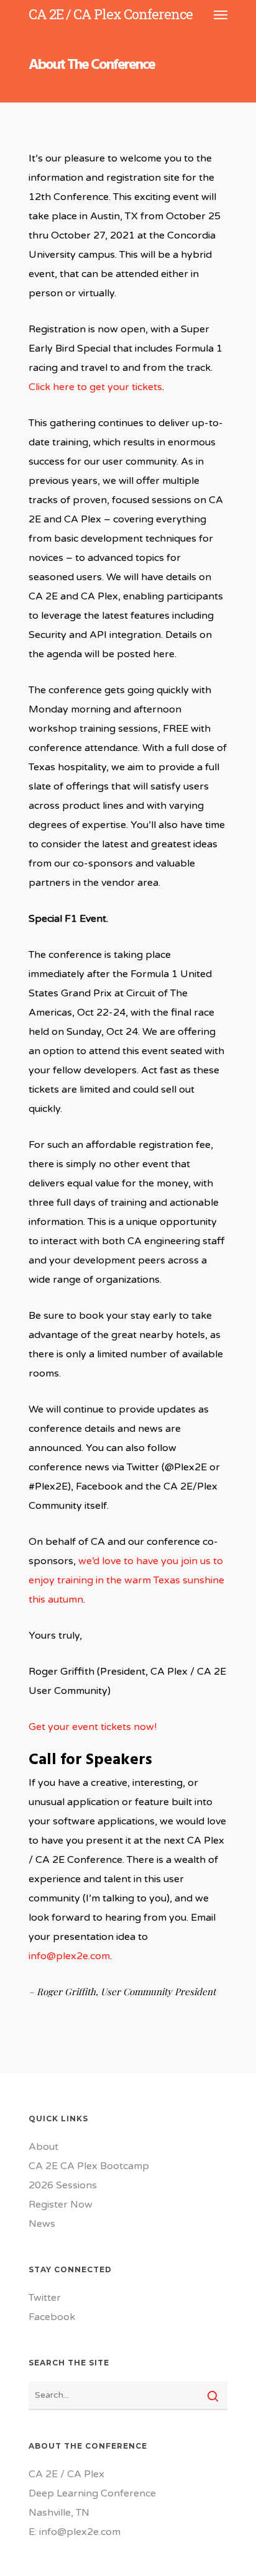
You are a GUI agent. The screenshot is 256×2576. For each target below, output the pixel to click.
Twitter (45, 2298)
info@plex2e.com (69, 1956)
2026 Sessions (63, 2185)
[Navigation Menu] (221, 14)
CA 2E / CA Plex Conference (111, 14)
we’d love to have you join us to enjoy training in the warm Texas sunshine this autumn (126, 1580)
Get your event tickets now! (93, 1727)
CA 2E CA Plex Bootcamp (89, 2166)
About (43, 2147)
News (42, 2224)
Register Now (61, 2205)
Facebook (52, 2317)
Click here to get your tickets (95, 387)
